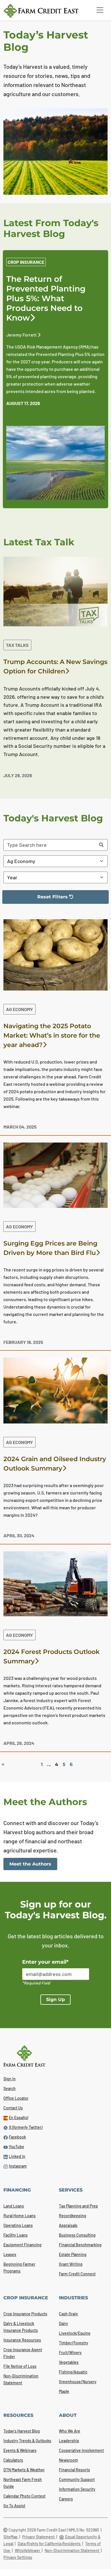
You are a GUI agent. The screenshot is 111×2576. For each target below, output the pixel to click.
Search (10, 2088)
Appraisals (68, 2225)
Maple (64, 2391)
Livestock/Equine (75, 2333)
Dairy (63, 2323)
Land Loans (14, 2206)
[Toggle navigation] (100, 10)
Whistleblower (28, 2550)
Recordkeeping (73, 2216)
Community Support (77, 2479)
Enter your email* (45, 1962)
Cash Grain (68, 2314)
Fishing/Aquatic (73, 2372)
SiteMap (11, 2537)
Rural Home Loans (19, 2216)
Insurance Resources (22, 2340)
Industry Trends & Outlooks (27, 2441)
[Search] (101, 845)
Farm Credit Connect (77, 2274)
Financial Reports (74, 2470)
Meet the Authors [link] (30, 1864)
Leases (10, 2254)
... (49, 1764)
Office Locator (16, 2098)
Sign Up (55, 1999)
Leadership (69, 2441)
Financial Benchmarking (80, 2245)
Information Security (77, 2489)
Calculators (13, 2460)
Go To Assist (14, 2506)
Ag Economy (19, 1009)
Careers (66, 2499)
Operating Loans (18, 2225)
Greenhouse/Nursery (78, 2382)
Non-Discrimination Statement (72, 2550)
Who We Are (70, 2431)
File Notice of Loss (20, 2366)
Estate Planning (73, 2254)
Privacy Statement (39, 2537)
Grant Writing (71, 2264)
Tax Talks (17, 645)
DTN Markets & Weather (24, 2470)
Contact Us (13, 2108)
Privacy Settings (18, 2557)
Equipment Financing (22, 2245)
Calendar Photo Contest (24, 2496)
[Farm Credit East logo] (45, 11)
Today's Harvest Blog (22, 2431)
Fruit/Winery (70, 2353)
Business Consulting (77, 2235)
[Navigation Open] (100, 10)
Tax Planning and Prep (78, 2206)
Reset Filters (39, 899)
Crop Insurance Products (25, 2314)
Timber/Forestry (74, 2343)
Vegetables (69, 2362)
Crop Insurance (26, 262)
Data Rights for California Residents (50, 2544)
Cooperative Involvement (81, 2450)
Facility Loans (16, 2235)
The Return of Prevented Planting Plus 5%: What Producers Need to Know (46, 298)
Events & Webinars (20, 2450)
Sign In (10, 2079)
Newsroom (68, 2460)
